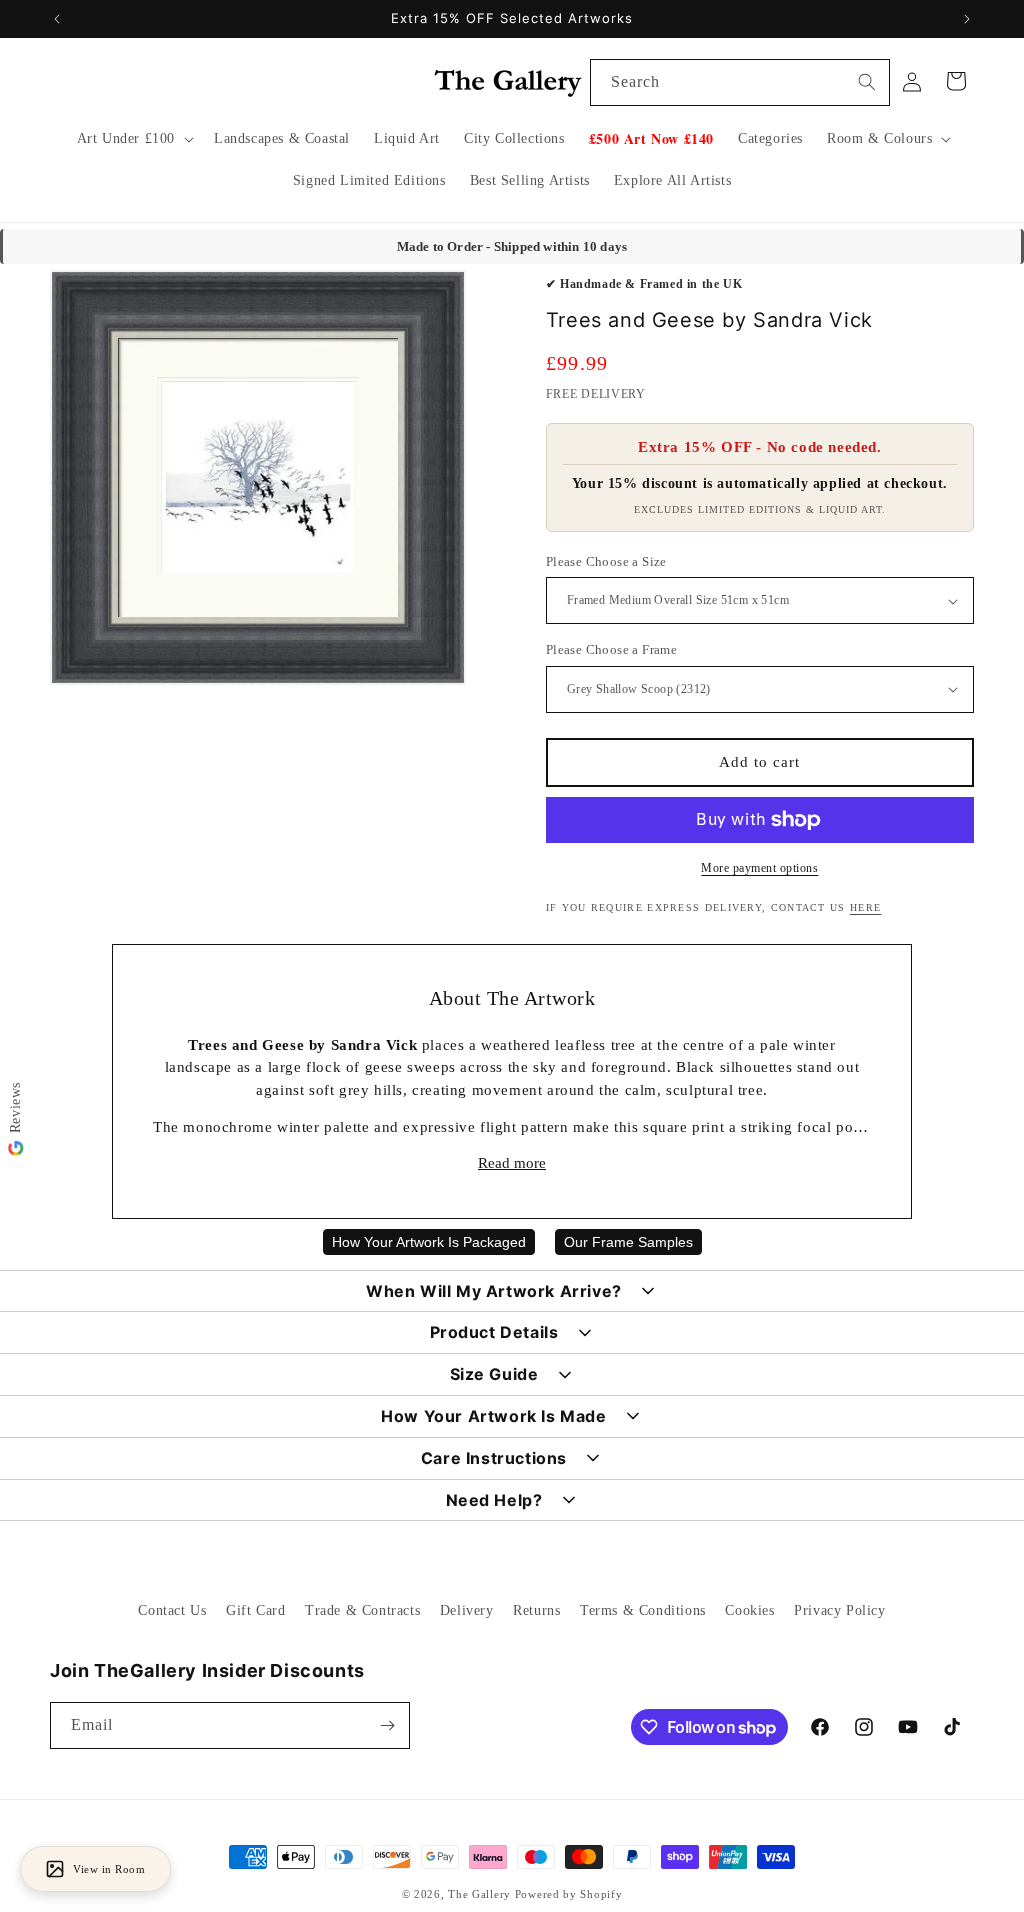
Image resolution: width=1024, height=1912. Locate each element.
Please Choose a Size (606, 561)
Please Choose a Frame (611, 649)
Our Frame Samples (628, 1242)
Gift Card (255, 1610)
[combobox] (740, 82)
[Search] (867, 82)
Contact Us (172, 1610)
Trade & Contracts (362, 1610)
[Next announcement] (967, 19)
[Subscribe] (387, 1725)
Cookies (749, 1610)
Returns (536, 1610)
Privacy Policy (839, 1610)
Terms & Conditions (643, 1610)
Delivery (467, 1610)
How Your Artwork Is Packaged (429, 1242)
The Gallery (479, 1894)
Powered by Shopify (569, 1894)
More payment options (759, 868)
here (865, 907)
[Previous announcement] (57, 19)
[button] (133, 139)
